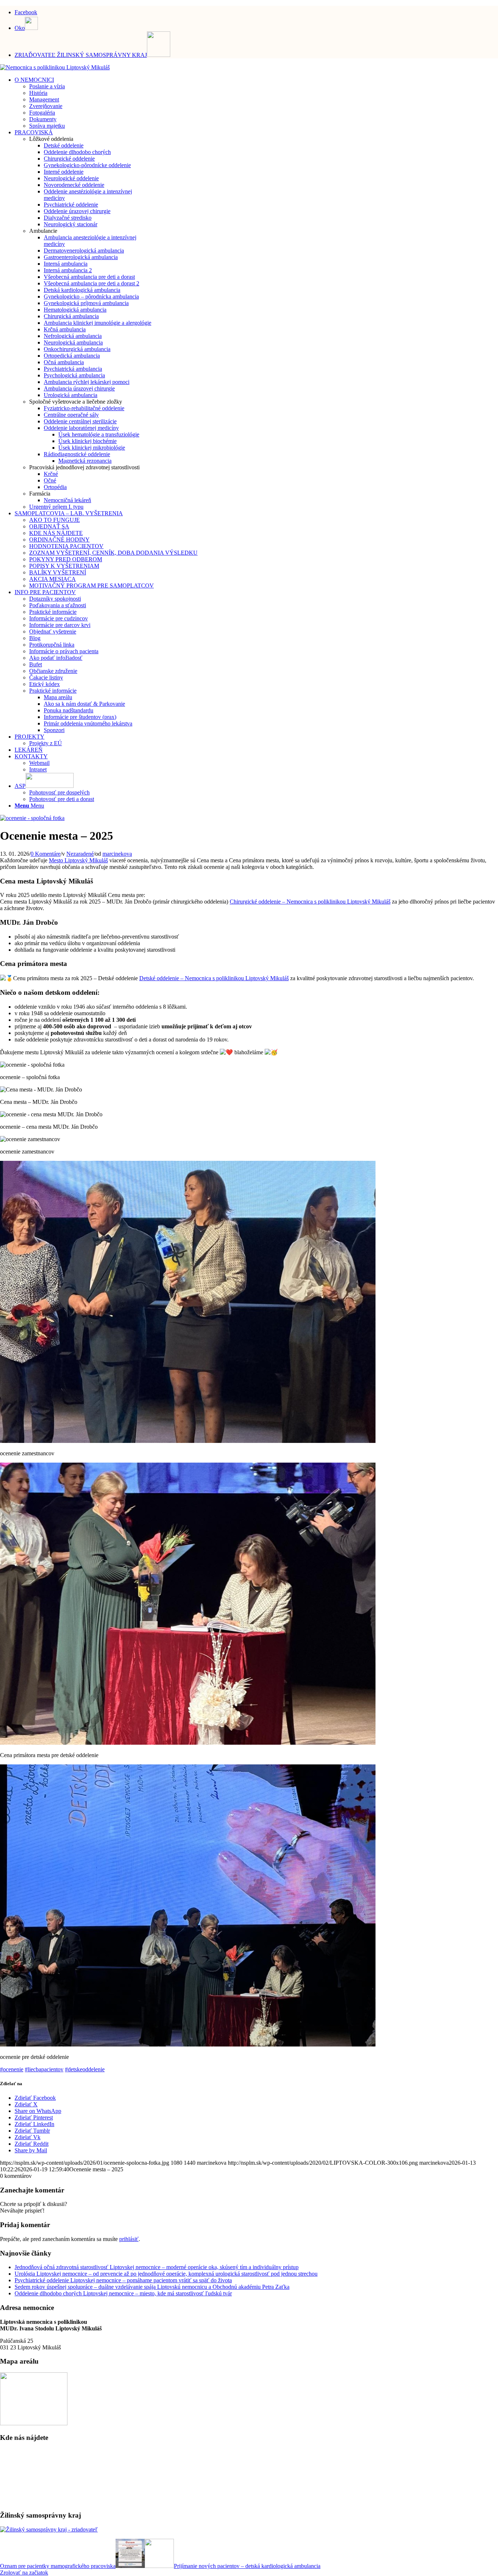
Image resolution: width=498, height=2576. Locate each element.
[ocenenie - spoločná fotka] (32, 818)
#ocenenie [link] (12, 2069)
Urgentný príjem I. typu (56, 507)
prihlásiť (129, 2239)
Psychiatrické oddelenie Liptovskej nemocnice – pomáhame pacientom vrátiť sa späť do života (123, 2280)
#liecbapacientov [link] (44, 2069)
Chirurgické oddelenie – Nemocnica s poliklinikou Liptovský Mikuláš (310, 902)
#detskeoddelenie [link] (85, 2069)
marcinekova (117, 854)
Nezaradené (80, 854)
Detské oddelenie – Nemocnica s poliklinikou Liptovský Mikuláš (214, 978)
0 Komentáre (46, 854)
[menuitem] (256, 11)
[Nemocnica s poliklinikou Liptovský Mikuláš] (55, 67)
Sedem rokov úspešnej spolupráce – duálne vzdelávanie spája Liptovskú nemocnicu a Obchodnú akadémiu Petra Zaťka (152, 2287)
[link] (78, 860)
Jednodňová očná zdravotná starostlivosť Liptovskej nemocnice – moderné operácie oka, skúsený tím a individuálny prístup (157, 2267)
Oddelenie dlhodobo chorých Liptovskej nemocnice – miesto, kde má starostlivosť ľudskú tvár (123, 2293)
